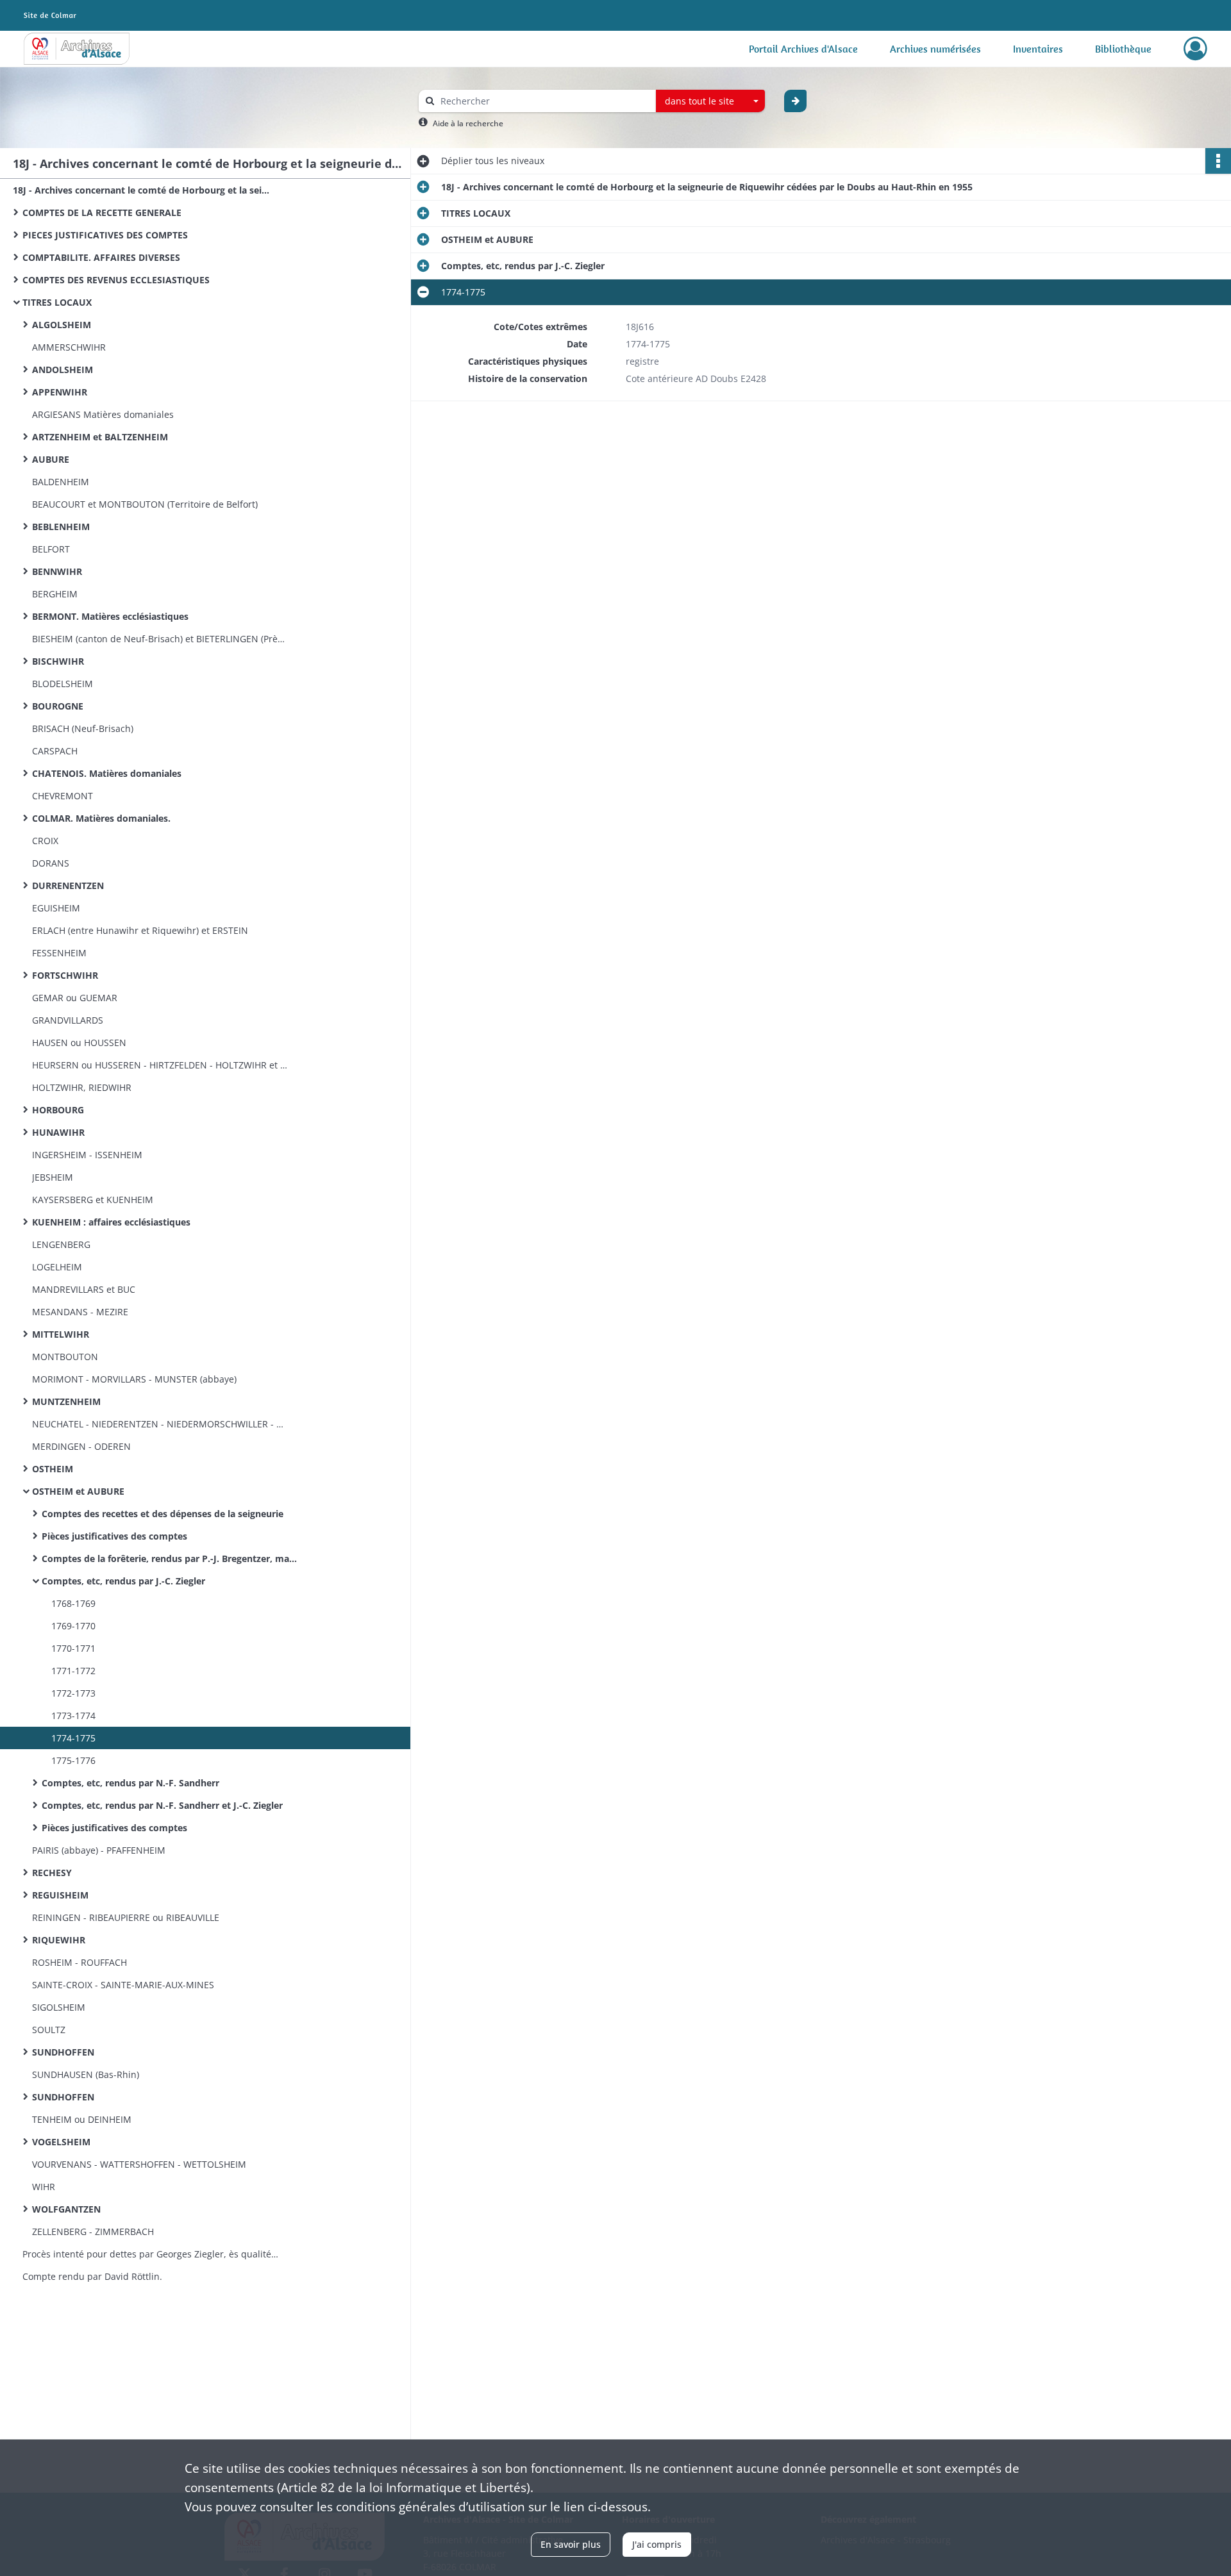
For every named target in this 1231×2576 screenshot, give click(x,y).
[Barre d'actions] (1218, 161)
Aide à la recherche (468, 123)
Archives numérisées (935, 49)
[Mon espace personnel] (1195, 49)
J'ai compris (657, 2544)
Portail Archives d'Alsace (803, 49)
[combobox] (710, 101)
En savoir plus (571, 2544)
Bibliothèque (1123, 49)
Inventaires (1038, 49)
